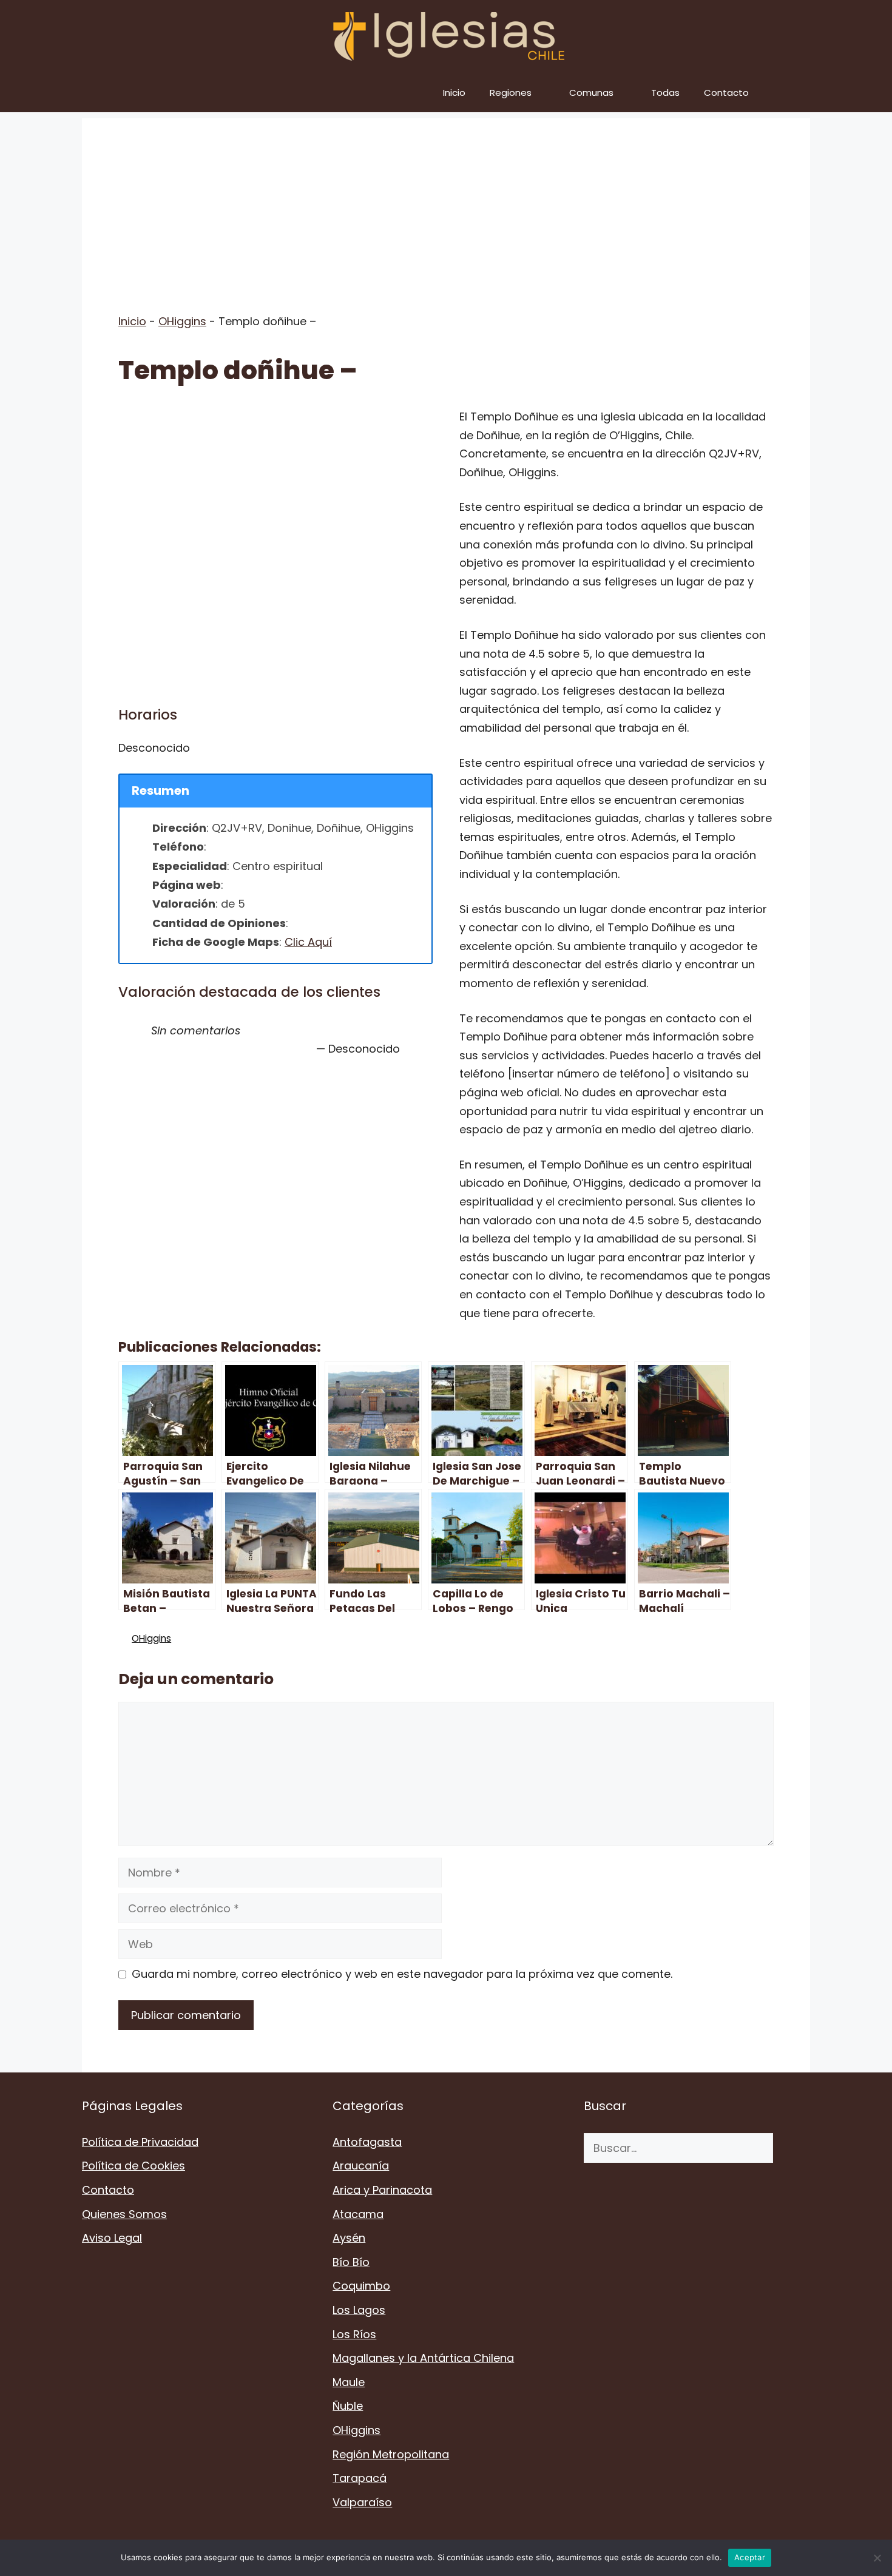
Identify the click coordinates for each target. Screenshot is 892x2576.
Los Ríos (354, 2334)
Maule (349, 2382)
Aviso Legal (112, 2238)
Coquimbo (361, 2286)
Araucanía (361, 2166)
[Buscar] (792, 2148)
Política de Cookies (133, 2166)
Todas (665, 93)
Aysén (349, 2238)
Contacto (726, 93)
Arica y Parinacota (382, 2190)
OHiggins (182, 321)
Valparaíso (362, 2502)
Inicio (454, 93)
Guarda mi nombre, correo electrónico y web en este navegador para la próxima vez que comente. (402, 1974)
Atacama (358, 2214)
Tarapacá (360, 2478)
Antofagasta (367, 2142)
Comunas (591, 93)
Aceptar (750, 2557)
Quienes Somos (124, 2214)
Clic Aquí (308, 942)
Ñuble (348, 2406)
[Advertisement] (446, 203)
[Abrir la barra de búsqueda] (792, 93)
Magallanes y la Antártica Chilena (423, 2358)
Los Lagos (359, 2310)
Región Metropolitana (391, 2454)
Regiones (511, 93)
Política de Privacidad (140, 2142)
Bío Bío (351, 2262)
